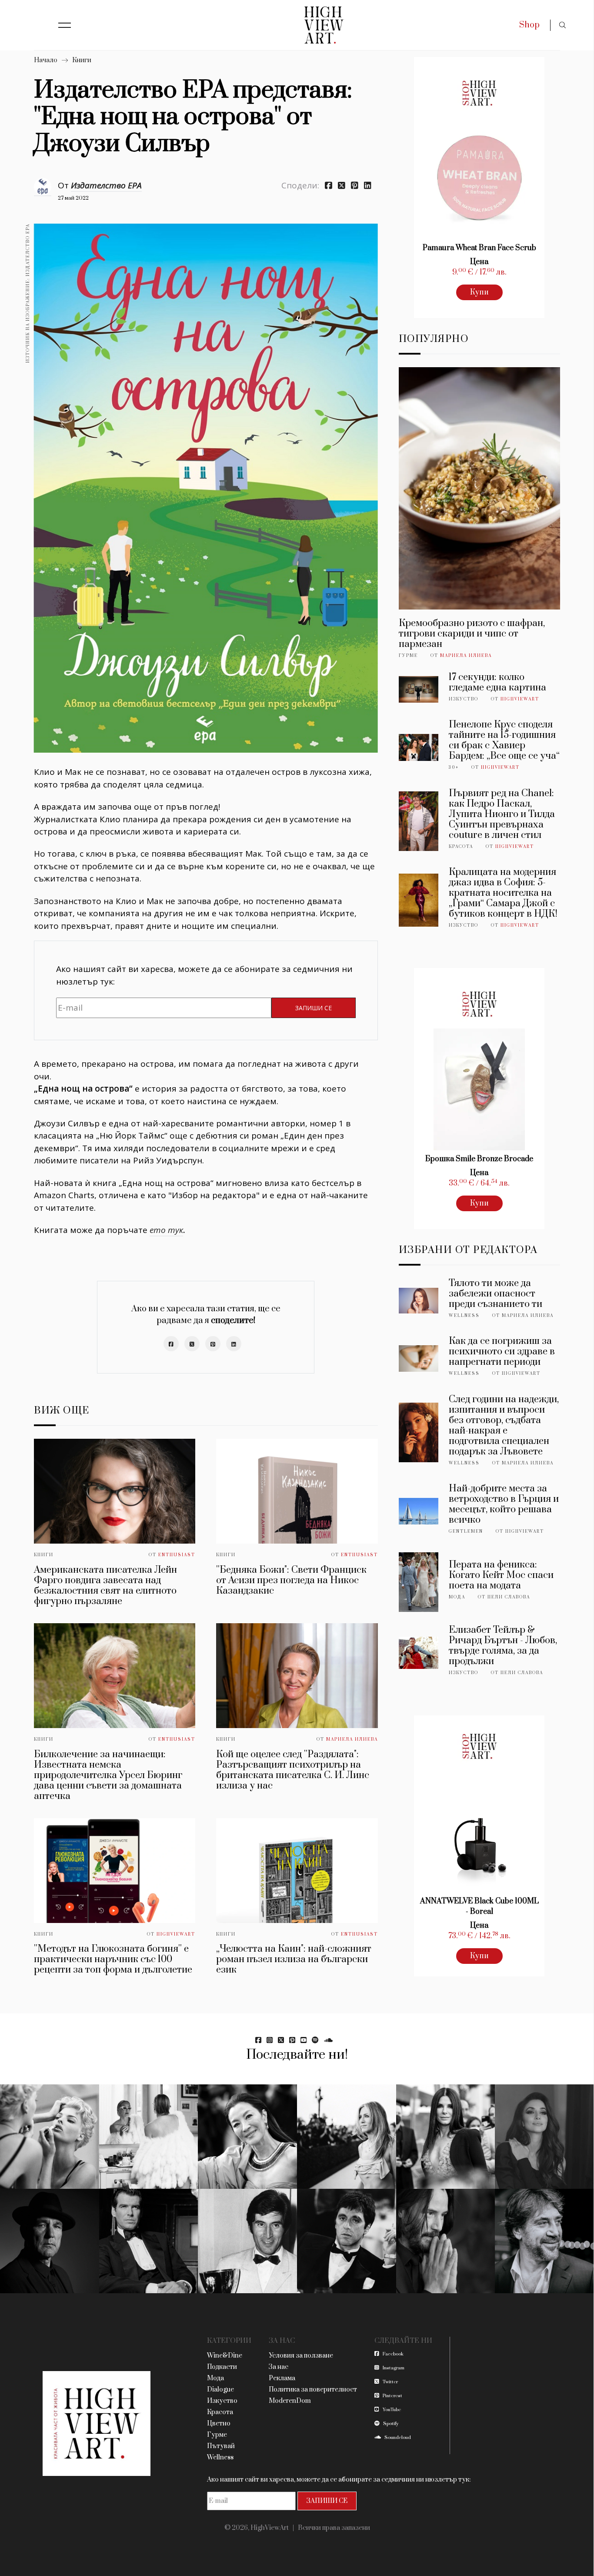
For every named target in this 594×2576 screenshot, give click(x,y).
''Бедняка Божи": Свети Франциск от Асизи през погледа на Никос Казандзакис (291, 1580)
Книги (82, 60)
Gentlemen (466, 1531)
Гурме (408, 656)
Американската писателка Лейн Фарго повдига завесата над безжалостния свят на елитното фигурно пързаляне (105, 1586)
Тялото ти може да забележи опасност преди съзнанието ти (496, 1294)
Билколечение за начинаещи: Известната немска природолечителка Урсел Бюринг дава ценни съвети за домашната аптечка (108, 1775)
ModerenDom (290, 2401)
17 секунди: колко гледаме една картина (497, 682)
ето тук (166, 1230)
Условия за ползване (301, 2356)
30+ (454, 767)
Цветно (219, 2424)
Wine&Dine (225, 2356)
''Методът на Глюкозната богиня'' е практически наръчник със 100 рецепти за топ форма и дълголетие (113, 1959)
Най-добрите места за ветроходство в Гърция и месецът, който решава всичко (504, 1504)
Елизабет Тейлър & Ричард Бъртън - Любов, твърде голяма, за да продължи (503, 1646)
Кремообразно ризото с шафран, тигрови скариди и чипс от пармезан (472, 634)
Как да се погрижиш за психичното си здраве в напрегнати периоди (502, 1352)
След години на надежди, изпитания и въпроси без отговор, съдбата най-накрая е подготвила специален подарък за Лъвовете (504, 1425)
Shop (529, 25)
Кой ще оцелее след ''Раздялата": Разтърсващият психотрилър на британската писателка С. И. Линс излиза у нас (293, 1770)
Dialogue (220, 2390)
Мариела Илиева (352, 1739)
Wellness (464, 1316)
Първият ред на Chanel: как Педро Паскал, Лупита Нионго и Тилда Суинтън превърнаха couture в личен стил (502, 814)
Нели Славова (509, 1597)
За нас (279, 2367)
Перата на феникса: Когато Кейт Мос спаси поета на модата (501, 1575)
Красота (461, 847)
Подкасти (222, 2367)
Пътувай (221, 2446)
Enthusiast (177, 1555)
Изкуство (464, 699)
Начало (46, 60)
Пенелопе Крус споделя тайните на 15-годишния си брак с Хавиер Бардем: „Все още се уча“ (504, 740)
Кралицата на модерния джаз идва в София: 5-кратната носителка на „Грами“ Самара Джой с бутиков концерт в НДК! (503, 893)
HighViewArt (176, 1934)
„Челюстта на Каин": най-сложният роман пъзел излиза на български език (294, 1959)
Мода (457, 1597)
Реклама (282, 2378)
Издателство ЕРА (106, 185)
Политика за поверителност (313, 2390)
